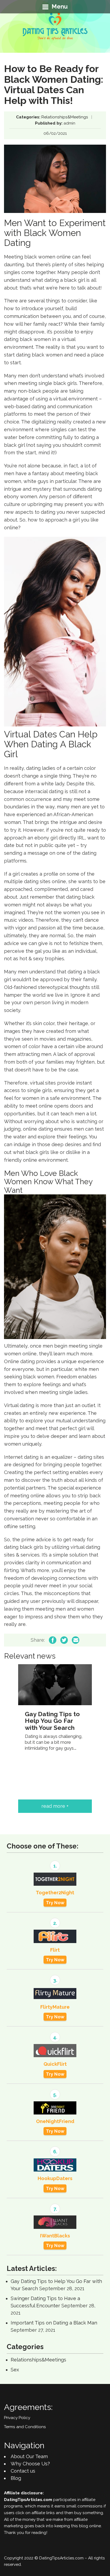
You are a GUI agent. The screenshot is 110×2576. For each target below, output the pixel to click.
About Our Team (29, 2456)
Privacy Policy (17, 2418)
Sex (15, 2370)
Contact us (23, 2471)
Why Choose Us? (30, 2464)
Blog (16, 2478)
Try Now (55, 1903)
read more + (55, 1806)
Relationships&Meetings (65, 117)
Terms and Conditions (25, 2427)
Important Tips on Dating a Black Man (54, 2323)
